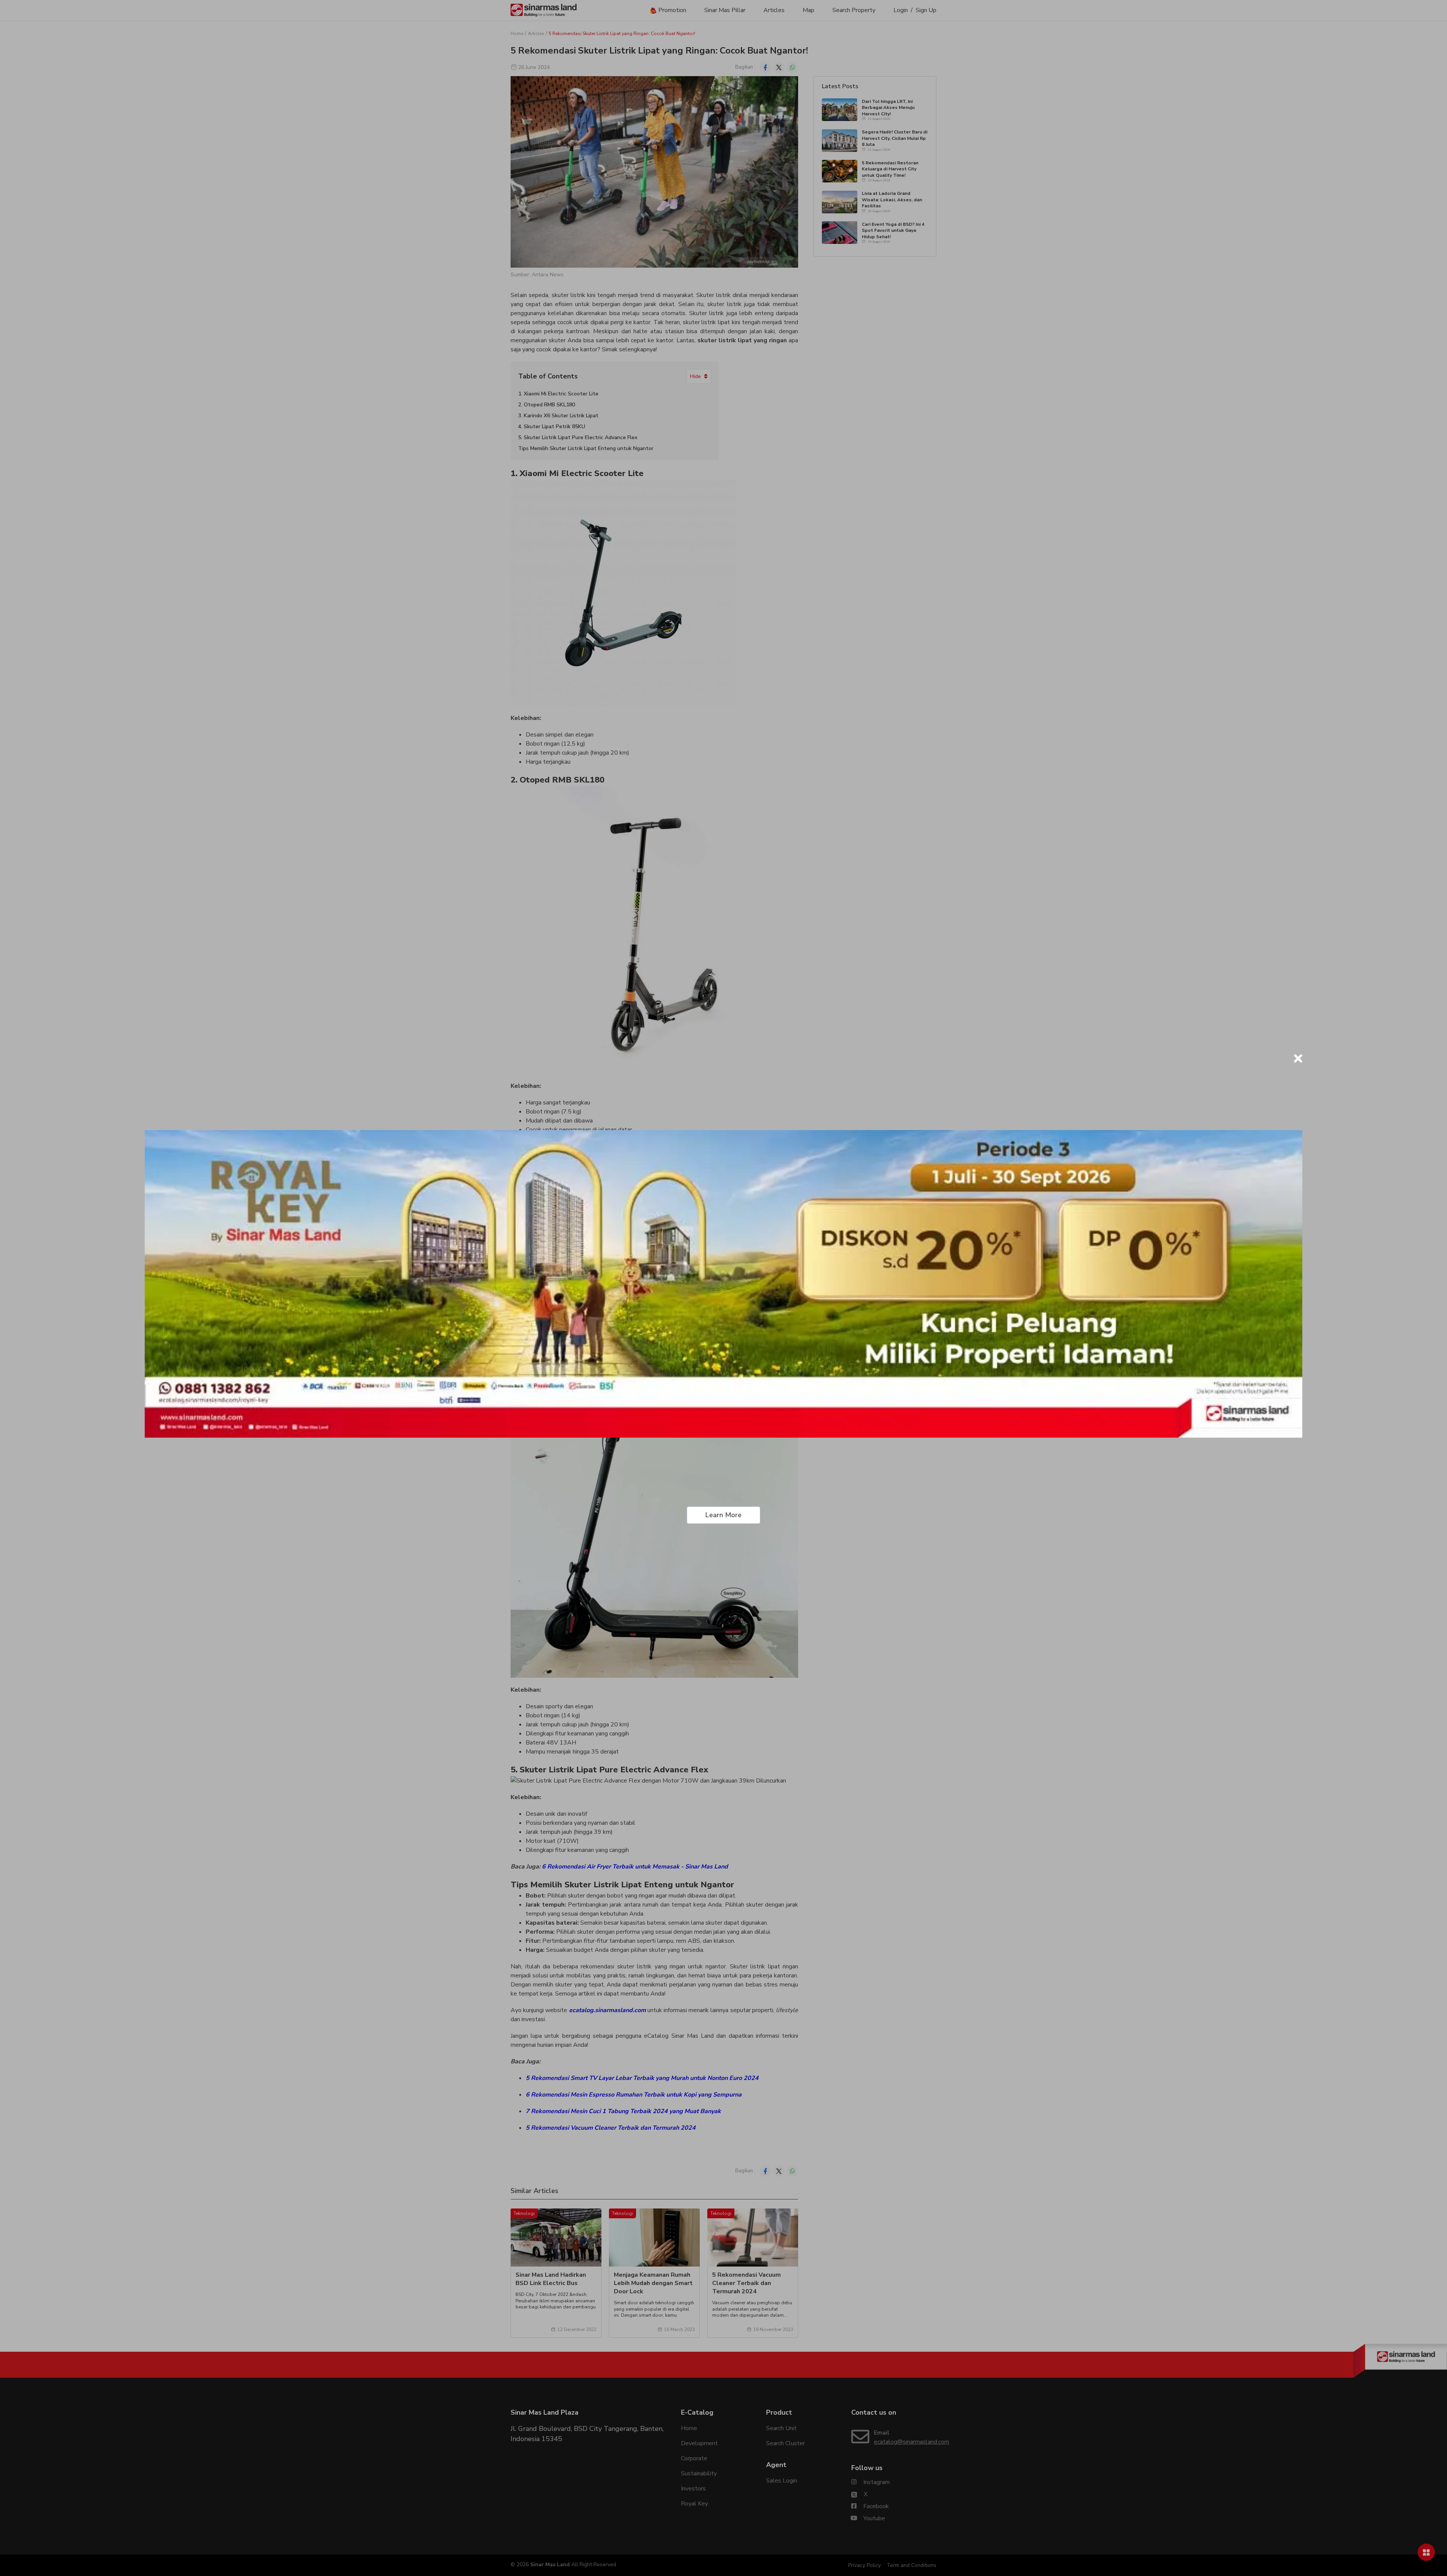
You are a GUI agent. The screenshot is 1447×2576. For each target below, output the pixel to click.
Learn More (723, 1515)
